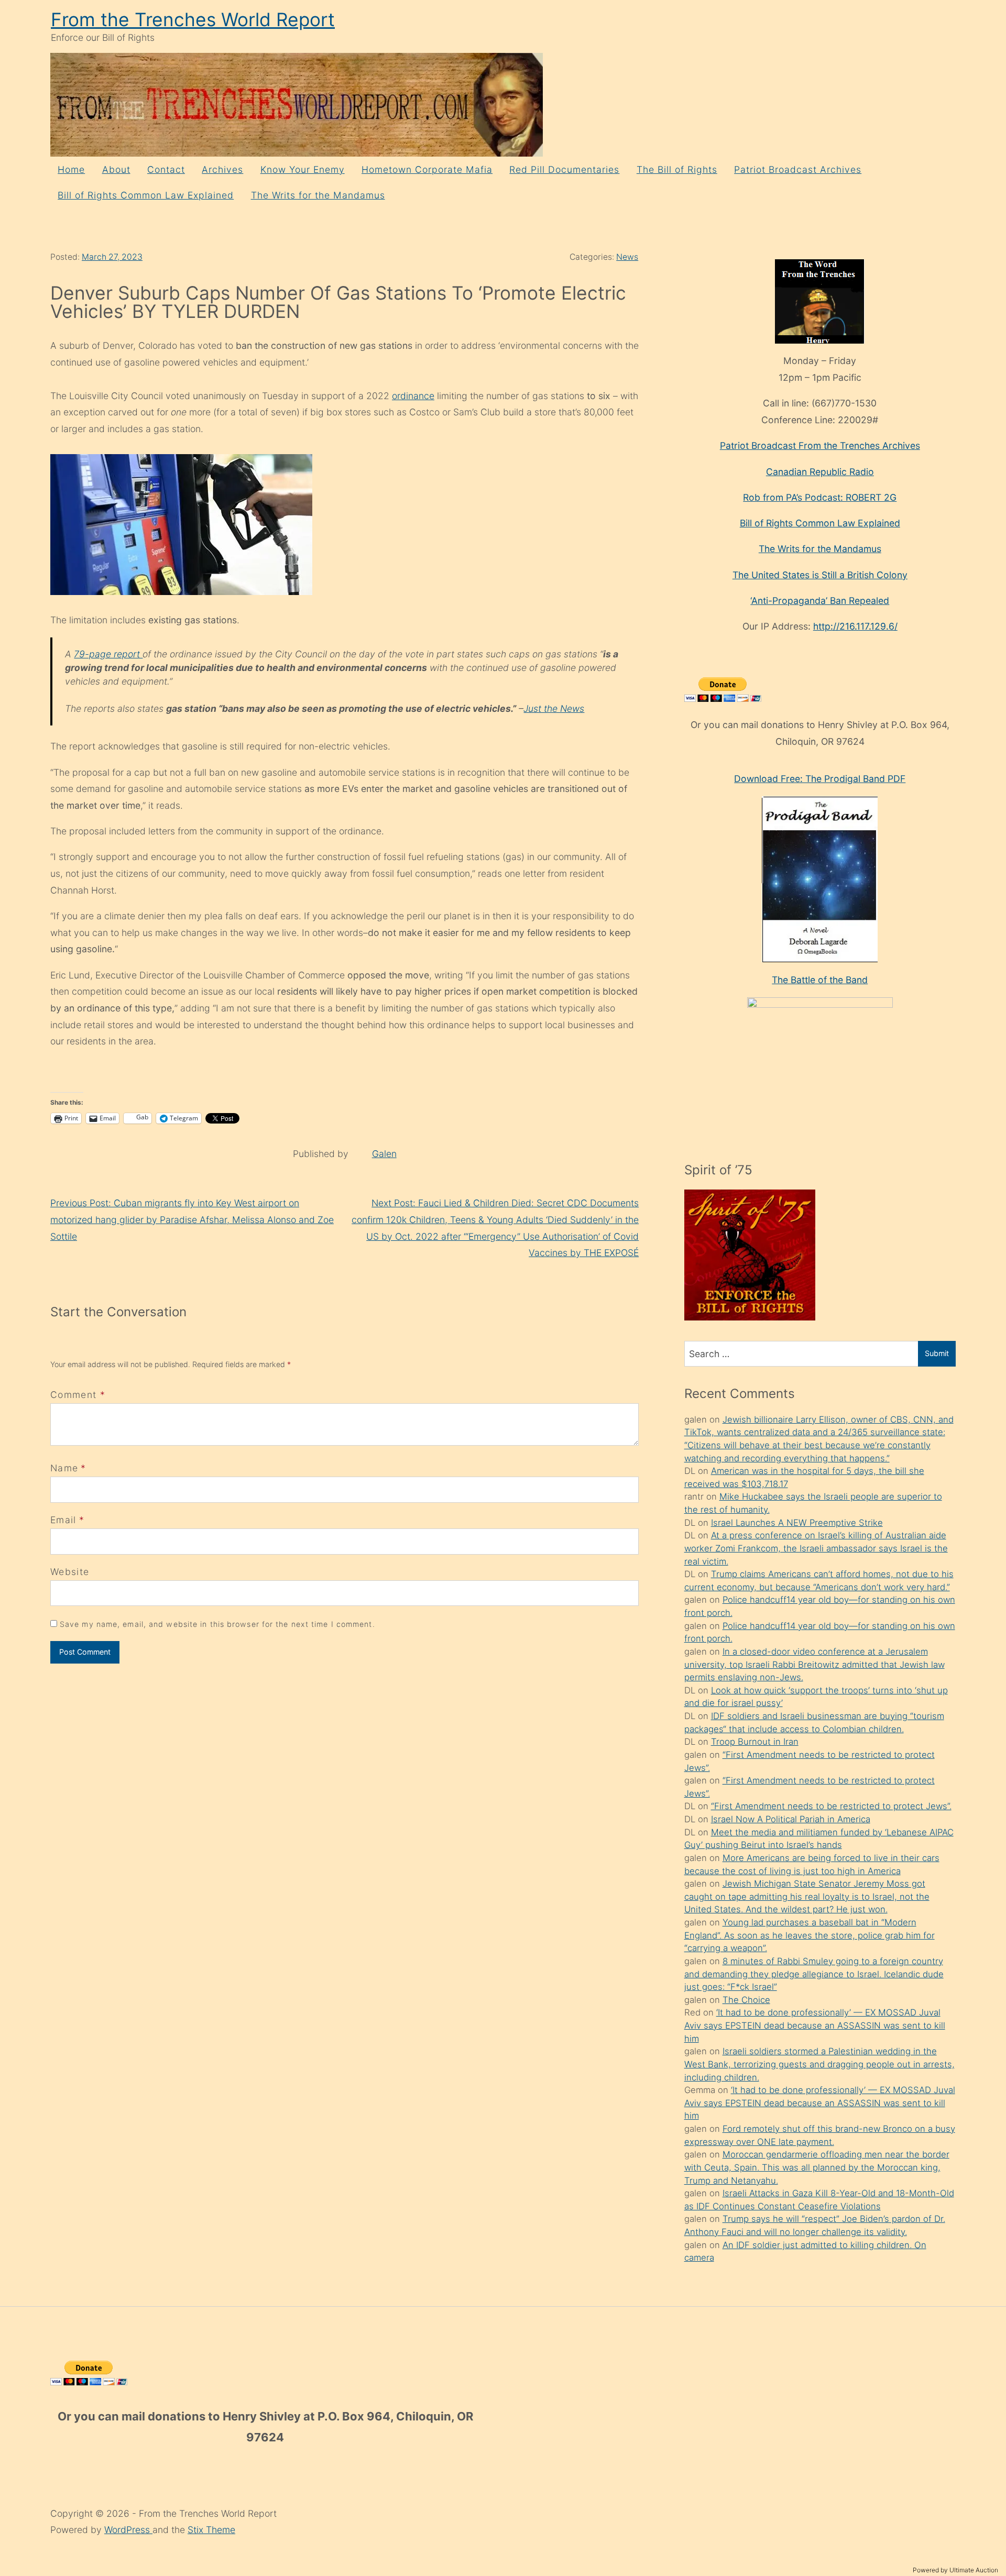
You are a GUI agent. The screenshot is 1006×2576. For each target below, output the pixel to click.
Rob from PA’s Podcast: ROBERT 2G (820, 497)
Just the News (554, 708)
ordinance (413, 396)
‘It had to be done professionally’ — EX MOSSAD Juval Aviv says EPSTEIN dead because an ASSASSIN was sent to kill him (815, 2025)
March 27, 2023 (112, 257)
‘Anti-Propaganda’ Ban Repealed (820, 601)
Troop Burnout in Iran (755, 1742)
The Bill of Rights (677, 169)
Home (71, 169)
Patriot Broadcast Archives (798, 169)
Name (64, 1468)
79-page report (108, 654)
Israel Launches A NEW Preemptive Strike (797, 1523)
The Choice (746, 2000)
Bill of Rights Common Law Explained (146, 195)
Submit (937, 1353)
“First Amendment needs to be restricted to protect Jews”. (831, 1806)
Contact (166, 169)
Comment (78, 1395)
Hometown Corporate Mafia (427, 169)
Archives (222, 169)
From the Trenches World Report (193, 20)
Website (70, 1572)
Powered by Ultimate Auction (955, 2570)
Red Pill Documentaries (564, 169)
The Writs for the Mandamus (318, 195)
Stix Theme (211, 2530)
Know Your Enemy (303, 169)
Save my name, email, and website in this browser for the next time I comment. (217, 1624)
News (627, 257)
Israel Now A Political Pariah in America (791, 1819)
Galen (384, 1154)
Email (63, 1520)
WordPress (128, 2530)
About (116, 169)
